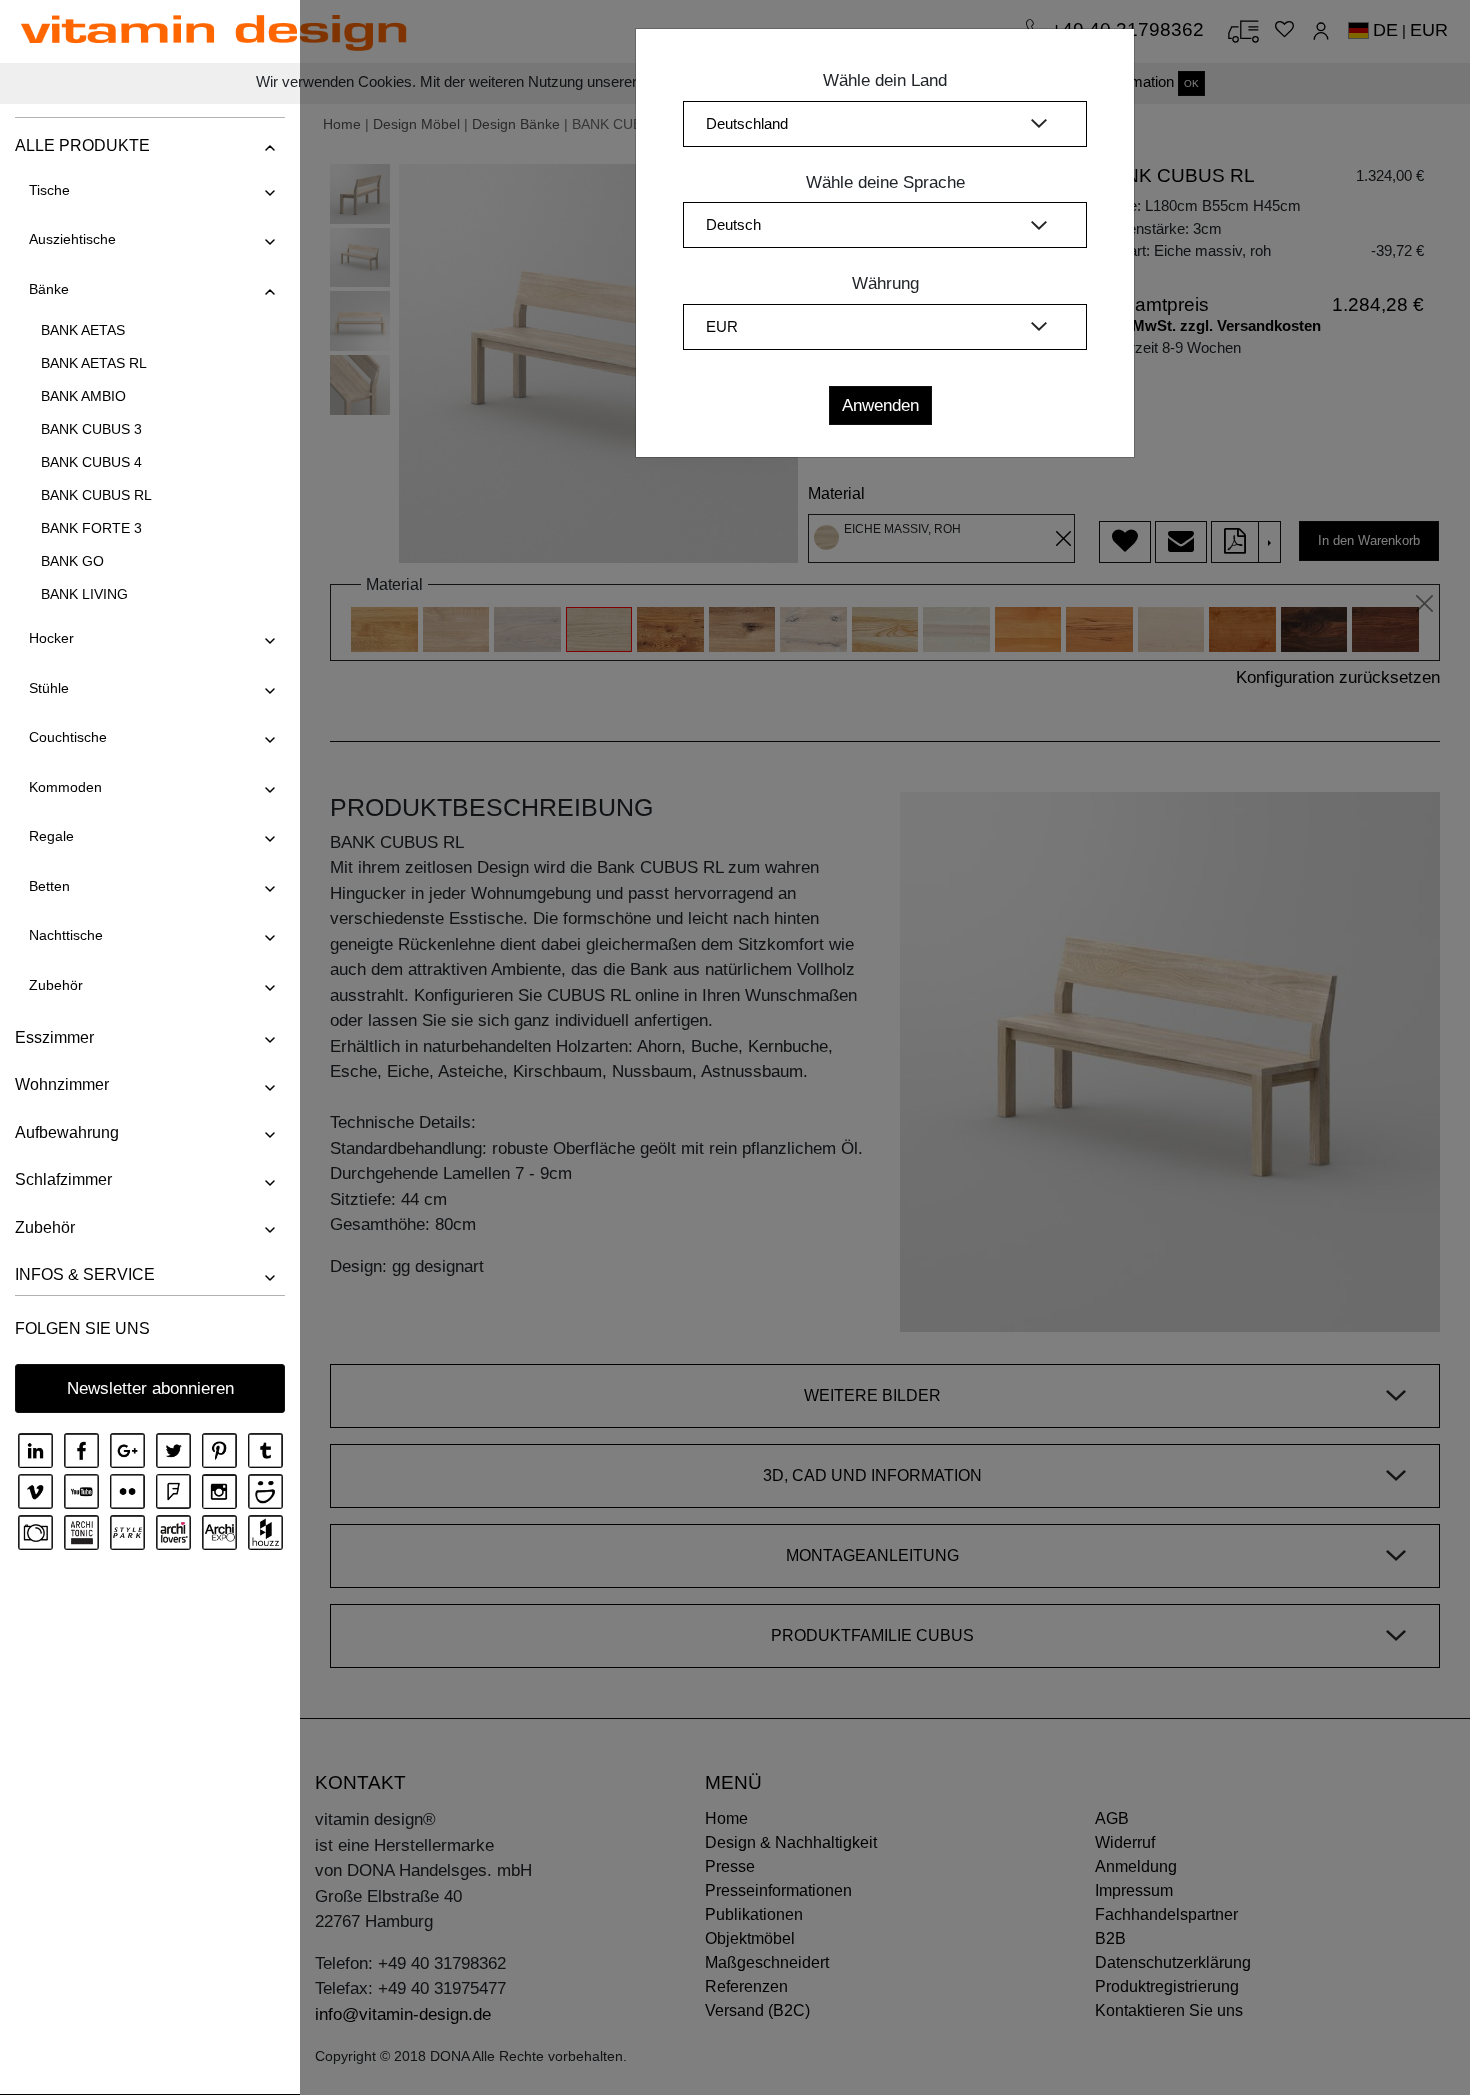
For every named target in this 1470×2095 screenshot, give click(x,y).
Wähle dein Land (885, 80)
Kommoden (65, 787)
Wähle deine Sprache (885, 182)
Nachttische (66, 935)
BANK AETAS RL (94, 363)
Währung (885, 283)
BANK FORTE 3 (91, 528)
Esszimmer (54, 1037)
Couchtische (68, 737)
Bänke (49, 289)
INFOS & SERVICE (85, 1274)
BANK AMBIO (83, 396)
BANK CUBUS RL (96, 495)
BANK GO (72, 561)
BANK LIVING (84, 594)
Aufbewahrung (67, 1132)
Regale (51, 836)
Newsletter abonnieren (150, 1388)
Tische (49, 190)
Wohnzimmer (62, 1084)
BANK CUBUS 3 (91, 429)
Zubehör (56, 985)
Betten (49, 886)
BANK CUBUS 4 (91, 462)
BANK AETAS (83, 330)
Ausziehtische (72, 239)
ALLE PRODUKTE (82, 145)
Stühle (49, 688)
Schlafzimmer (63, 1179)
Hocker (51, 638)
